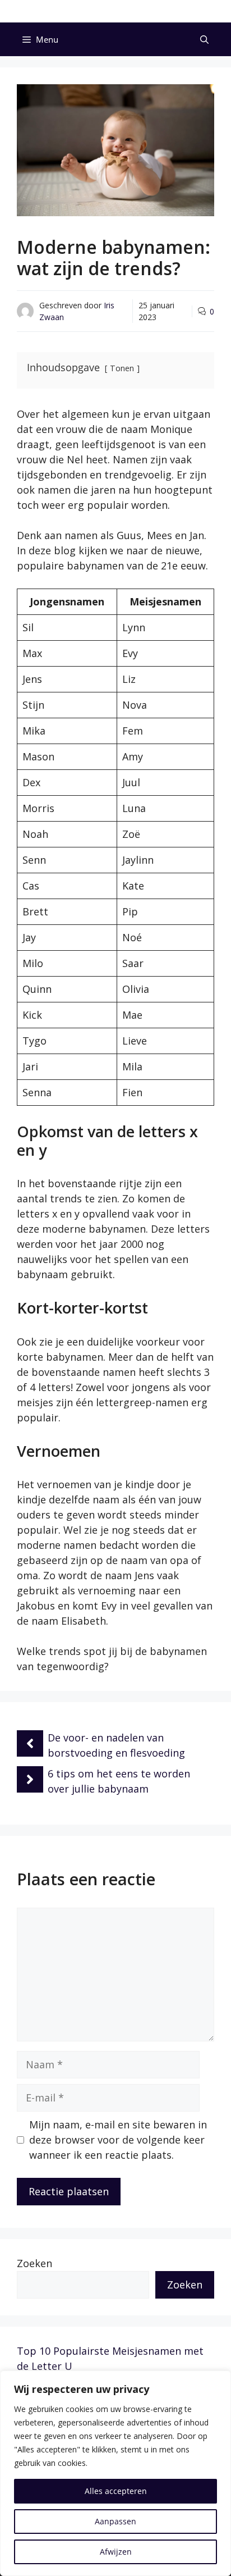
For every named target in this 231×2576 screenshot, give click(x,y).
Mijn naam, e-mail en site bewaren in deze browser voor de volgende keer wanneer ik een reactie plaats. (118, 2140)
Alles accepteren (116, 2491)
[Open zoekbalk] (204, 39)
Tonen (122, 368)
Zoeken (34, 2263)
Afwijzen (116, 2552)
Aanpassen (115, 2521)
